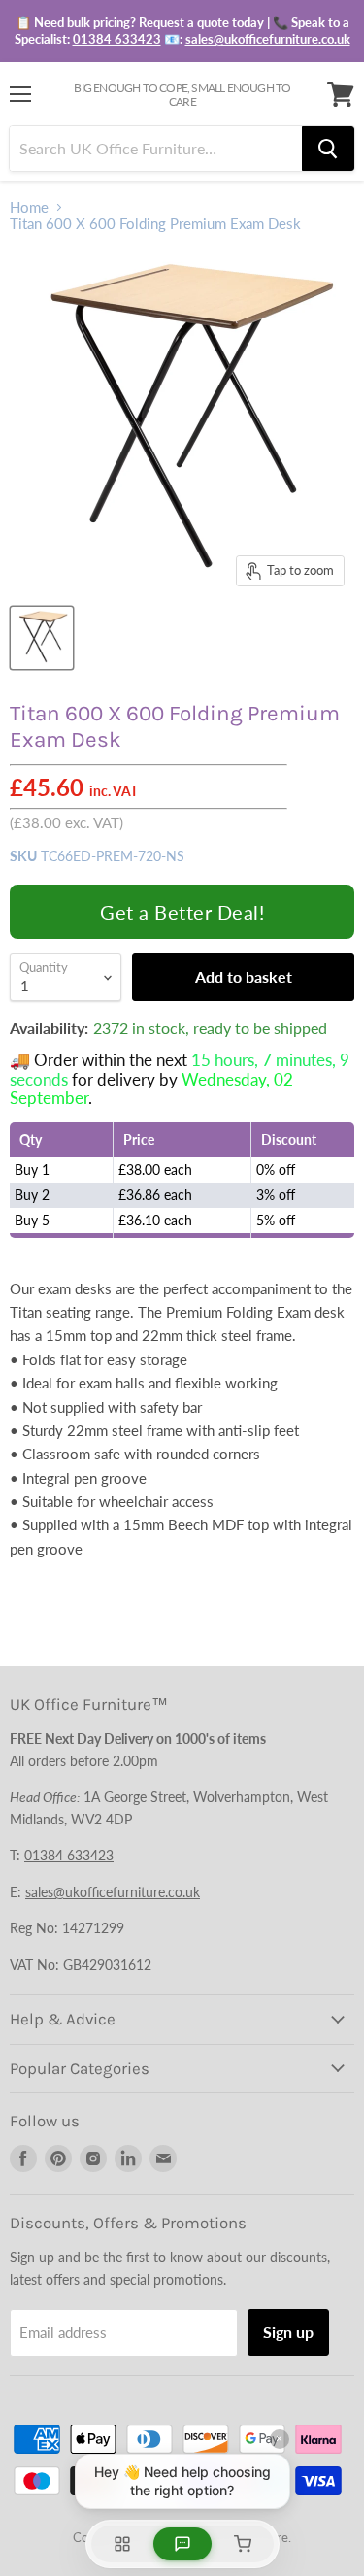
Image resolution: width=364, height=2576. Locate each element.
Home (29, 207)
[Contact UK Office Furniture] (182, 31)
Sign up (288, 2332)
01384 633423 (117, 39)
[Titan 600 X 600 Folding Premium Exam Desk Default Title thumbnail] (42, 638)
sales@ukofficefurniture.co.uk (268, 39)
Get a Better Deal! (182, 912)
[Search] (328, 149)
